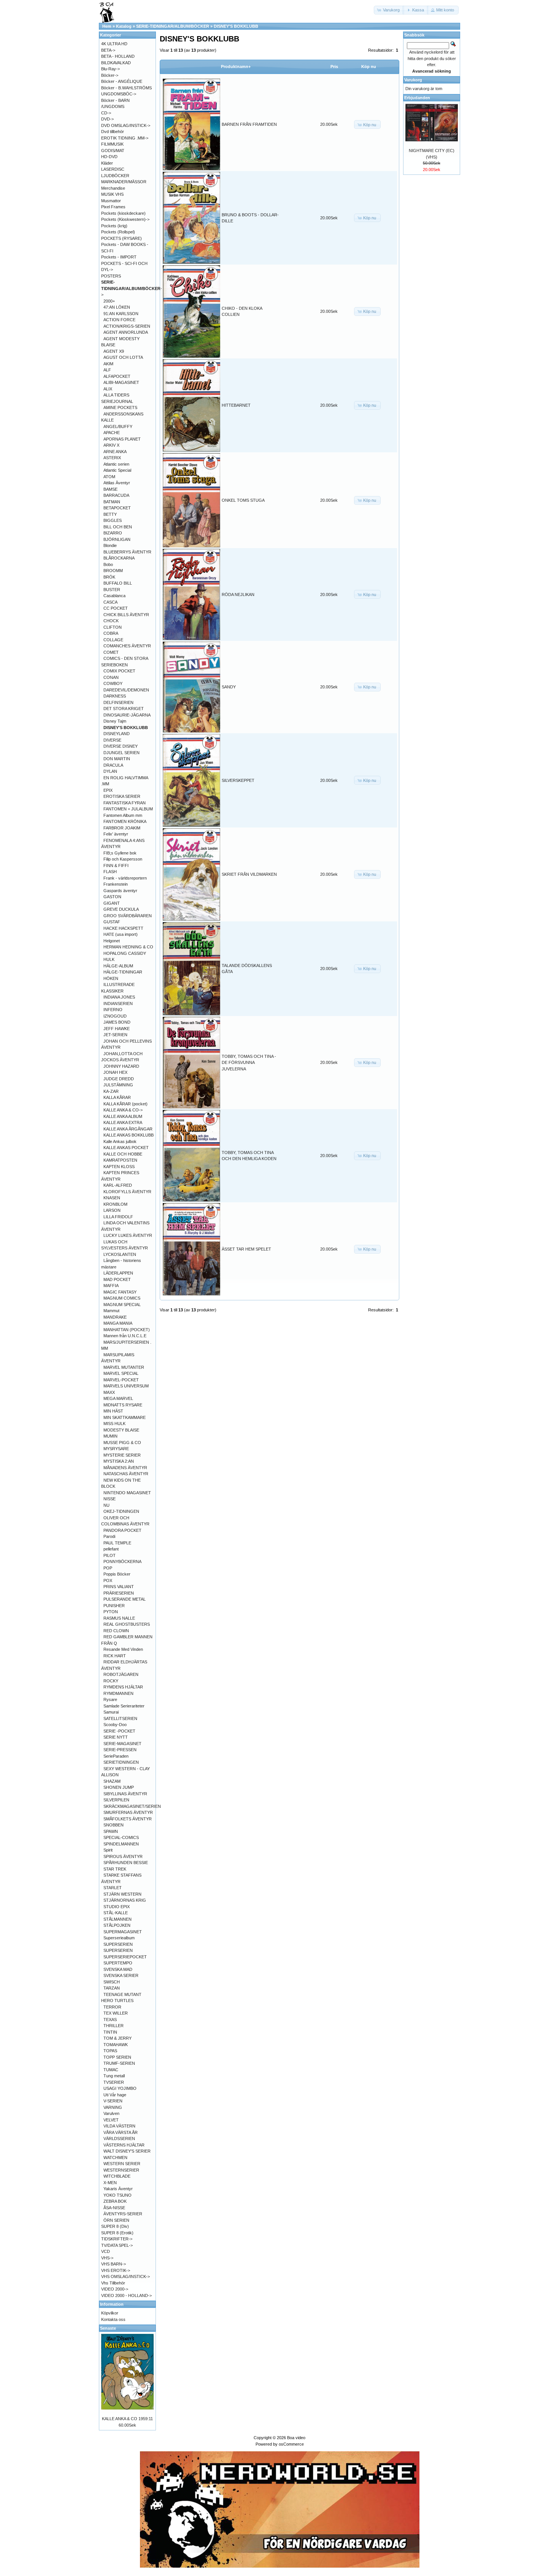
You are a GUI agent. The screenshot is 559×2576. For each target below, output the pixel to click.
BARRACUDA (116, 495)
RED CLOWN (116, 1631)
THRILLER (114, 2026)
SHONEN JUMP (119, 1787)
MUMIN (110, 1436)
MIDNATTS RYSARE (123, 1405)
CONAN (111, 677)
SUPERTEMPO (118, 1963)
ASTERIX (112, 458)
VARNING (113, 2107)
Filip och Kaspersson (123, 859)
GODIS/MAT (113, 151)
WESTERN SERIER (122, 2164)
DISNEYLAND (117, 734)
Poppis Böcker (117, 1574)
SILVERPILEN (116, 1800)
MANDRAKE (115, 1317)
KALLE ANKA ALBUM (123, 1116)
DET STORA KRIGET (124, 709)
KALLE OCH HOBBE (123, 1154)
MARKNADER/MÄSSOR (124, 182)
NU (106, 1505)
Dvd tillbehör (113, 132)
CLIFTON (113, 627)
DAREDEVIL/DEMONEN (126, 690)
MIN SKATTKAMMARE (125, 1417)
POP (108, 1568)
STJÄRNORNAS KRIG (125, 1900)
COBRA (111, 633)
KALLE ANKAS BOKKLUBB (129, 1135)
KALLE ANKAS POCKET (126, 1148)
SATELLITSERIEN (120, 1718)
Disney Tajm (115, 721)
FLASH (110, 872)
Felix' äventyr (116, 834)
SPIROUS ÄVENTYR (123, 1856)
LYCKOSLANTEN (120, 1254)
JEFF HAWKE (117, 1029)
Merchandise (113, 188)
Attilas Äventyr (117, 483)
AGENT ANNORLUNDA (126, 332)
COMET (111, 652)
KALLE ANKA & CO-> (123, 1110)
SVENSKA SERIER (121, 1975)
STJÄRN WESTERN (122, 1894)
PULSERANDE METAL (125, 1599)
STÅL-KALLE (116, 1913)
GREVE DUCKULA (121, 909)
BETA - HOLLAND (118, 56)
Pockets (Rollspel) (118, 232)
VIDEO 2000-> (115, 2289)
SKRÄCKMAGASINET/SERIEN (132, 1806)
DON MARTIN (117, 759)
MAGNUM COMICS (122, 1298)
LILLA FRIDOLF (118, 1217)
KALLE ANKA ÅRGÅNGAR (128, 1129)
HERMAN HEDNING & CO (128, 947)
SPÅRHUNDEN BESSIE (126, 1863)
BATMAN (112, 502)
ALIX (108, 389)
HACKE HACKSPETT (123, 928)
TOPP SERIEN (117, 2057)
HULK (109, 959)
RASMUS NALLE (119, 1618)
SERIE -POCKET (119, 1731)
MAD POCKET (117, 1279)
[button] (389, 10)
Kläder (107, 163)
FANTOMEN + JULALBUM (128, 809)
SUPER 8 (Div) (115, 2226)
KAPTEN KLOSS (119, 1167)
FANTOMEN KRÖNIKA (125, 821)
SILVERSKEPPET (238, 780)
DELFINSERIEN (118, 702)
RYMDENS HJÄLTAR (123, 1687)
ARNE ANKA (115, 452)
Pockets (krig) (114, 226)
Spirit (108, 1850)
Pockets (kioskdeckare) (123, 213)
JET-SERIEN (115, 1035)
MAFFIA (111, 1286)
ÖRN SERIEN (116, 2220)
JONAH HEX (115, 1072)
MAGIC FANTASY (120, 1292)
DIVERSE (112, 740)
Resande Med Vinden (123, 1649)
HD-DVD (109, 157)
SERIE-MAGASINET (122, 1744)
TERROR (112, 2007)
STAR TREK (115, 1869)
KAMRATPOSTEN (120, 1160)
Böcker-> (110, 75)
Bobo (108, 564)
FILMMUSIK (112, 144)
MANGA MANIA (118, 1323)
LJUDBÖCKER (115, 176)
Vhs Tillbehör (113, 2283)
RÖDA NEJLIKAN (238, 594)
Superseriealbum (119, 1938)
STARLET (113, 1888)
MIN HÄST (113, 1411)
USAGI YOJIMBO (120, 2088)
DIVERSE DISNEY (121, 746)
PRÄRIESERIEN (119, 1593)
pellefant (111, 1549)
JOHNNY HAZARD (121, 1066)
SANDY (229, 687)
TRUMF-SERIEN (119, 2063)
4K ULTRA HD (114, 44)
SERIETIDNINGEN (121, 1762)
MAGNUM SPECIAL (122, 1305)
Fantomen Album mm (123, 815)
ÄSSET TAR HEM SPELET (246, 1249)
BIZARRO (113, 533)
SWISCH (112, 1982)
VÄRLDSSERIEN (119, 2138)
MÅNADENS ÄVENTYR (125, 1468)
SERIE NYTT (116, 1737)
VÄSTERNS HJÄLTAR (124, 2145)
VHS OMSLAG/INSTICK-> (125, 2276)
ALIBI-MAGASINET (121, 382)
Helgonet (112, 941)
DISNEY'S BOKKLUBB (236, 26)
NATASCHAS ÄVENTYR (126, 1474)
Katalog (124, 26)
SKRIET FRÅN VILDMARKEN (249, 874)
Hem (107, 26)
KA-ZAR (111, 1091)
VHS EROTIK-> (116, 2270)
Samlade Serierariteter (124, 1706)
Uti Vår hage (115, 2095)
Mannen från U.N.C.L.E (125, 1336)
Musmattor (111, 201)
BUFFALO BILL (118, 583)
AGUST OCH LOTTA (123, 357)
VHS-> (107, 2258)
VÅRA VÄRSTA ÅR (121, 2132)
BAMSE (110, 489)
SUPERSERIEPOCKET (125, 1957)
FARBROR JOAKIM (122, 828)
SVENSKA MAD (118, 1969)
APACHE (112, 433)
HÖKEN (111, 978)
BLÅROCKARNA (119, 558)
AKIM (108, 364)
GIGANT (112, 903)
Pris (334, 67)
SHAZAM (112, 1781)
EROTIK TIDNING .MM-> (125, 138)
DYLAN (110, 771)
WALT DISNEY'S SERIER (127, 2151)
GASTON (112, 897)
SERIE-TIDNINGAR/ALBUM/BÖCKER (173, 26)
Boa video (296, 2438)
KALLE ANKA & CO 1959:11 (127, 2419)
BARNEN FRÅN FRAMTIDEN (249, 124)
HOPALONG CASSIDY (125, 953)
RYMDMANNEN (118, 1693)
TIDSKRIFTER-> (117, 2239)
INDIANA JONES (119, 997)
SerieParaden (116, 1756)
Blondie (110, 545)
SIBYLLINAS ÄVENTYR (125, 1794)
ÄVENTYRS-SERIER (123, 2214)
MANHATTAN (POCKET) (127, 1330)
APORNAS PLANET (122, 439)
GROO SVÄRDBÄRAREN (128, 916)
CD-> (106, 113)
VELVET (111, 2120)
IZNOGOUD (115, 1016)
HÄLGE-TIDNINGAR (123, 972)
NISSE (110, 1499)
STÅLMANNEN (118, 1919)
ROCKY (111, 1681)
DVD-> (107, 119)
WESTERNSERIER (121, 2170)
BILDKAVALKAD (116, 63)
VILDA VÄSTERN (119, 2126)
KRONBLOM (115, 1204)
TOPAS (110, 2051)
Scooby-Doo (115, 1725)
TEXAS (110, 2020)
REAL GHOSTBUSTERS (127, 1624)
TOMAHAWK (116, 2045)
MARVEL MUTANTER (124, 1367)
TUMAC (111, 2070)
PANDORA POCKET (122, 1530)
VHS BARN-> (114, 2264)
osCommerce (291, 2444)
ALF (107, 370)
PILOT (110, 1555)
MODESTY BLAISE (121, 1430)
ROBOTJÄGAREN (121, 1674)
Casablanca (114, 596)
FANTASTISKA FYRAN (125, 803)
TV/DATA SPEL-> (117, 2245)
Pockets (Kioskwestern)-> (125, 219)
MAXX (109, 1392)
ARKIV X (111, 445)
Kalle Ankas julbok (120, 1141)
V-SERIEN (113, 2101)
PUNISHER (114, 1606)
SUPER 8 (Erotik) (117, 2233)
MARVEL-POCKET (121, 1380)
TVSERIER (114, 2082)
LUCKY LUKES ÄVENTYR (128, 1235)
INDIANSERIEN (118, 1003)
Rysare (110, 1699)
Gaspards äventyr (120, 891)
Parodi (109, 1536)
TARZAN (112, 1988)
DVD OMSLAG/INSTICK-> (126, 125)
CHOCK (111, 621)
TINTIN (110, 2032)
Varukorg (413, 80)
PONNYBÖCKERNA (122, 1561)
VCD (106, 2251)
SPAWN (111, 1831)
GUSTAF (112, 922)
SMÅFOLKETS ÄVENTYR (128, 1819)
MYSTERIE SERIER (122, 1455)
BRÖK (109, 577)
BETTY (110, 514)
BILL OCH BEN (118, 527)
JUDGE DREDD (119, 1079)
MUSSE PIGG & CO (122, 1443)
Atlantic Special (117, 470)
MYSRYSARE (116, 1449)
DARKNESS (115, 696)
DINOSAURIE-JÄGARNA (127, 715)
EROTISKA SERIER (122, 796)
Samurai (111, 1712)
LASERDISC (113, 169)
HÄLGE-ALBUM (118, 966)
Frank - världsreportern (125, 878)
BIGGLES (113, 520)
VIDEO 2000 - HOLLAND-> (126, 2295)
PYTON (111, 1612)
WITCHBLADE (117, 2176)
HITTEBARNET (236, 405)
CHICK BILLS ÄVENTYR (126, 615)
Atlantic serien (116, 464)
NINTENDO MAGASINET (127, 1493)
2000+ (109, 301)
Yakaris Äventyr (118, 2189)
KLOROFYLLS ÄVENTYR (127, 1192)
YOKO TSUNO (118, 2195)
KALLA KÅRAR (117, 1097)
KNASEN (112, 1198)
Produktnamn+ (236, 67)
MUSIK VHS (112, 194)
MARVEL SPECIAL (121, 1373)
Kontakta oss (113, 2319)
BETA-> (108, 50)
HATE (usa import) (121, 934)
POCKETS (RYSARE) (121, 238)
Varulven (111, 2113)
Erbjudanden (417, 98)
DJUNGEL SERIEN (121, 753)
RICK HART (115, 1656)
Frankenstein (116, 884)
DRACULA (113, 765)
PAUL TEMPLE (117, 1543)
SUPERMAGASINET (123, 1932)
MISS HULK (114, 1424)
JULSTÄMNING (118, 1085)
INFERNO (113, 1010)
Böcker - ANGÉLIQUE (122, 81)
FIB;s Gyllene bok (120, 853)
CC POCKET (116, 608)
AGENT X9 (114, 351)
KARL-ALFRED (118, 1185)
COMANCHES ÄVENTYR (127, 646)
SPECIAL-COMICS (121, 1837)
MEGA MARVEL (118, 1398)
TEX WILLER (116, 2013)
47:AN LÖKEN (117, 307)
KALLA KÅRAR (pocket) (125, 1104)
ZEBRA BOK (115, 2201)
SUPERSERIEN (118, 1944)
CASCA (110, 602)
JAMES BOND (117, 1022)
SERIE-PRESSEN (120, 1750)
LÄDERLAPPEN (118, 1273)
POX (108, 1580)
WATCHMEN (115, 2157)
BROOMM (113, 571)
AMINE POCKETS (120, 407)
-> (132, 288)
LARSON (112, 1210)
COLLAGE (113, 640)
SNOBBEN (114, 1825)
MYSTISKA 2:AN (119, 1461)
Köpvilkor (110, 2313)
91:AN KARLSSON (121, 314)
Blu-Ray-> (110, 69)
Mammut (111, 1311)
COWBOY (113, 683)
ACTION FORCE (119, 320)
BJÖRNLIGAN (117, 539)
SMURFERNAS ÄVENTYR (128, 1812)
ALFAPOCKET (117, 376)
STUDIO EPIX (117, 1907)
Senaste (108, 2328)
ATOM (109, 477)
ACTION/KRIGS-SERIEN (127, 326)
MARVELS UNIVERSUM (126, 1386)
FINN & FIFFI (116, 866)
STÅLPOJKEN (117, 1925)
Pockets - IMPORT (119, 257)
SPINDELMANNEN (121, 1844)
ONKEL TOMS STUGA (243, 500)
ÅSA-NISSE (114, 2208)
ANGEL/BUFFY (118, 426)
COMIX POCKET (119, 671)
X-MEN (110, 2183)
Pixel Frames (113, 207)
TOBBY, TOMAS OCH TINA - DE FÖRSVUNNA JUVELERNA (249, 1063)
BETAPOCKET (117, 508)
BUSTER (112, 590)
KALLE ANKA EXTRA (123, 1122)
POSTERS (111, 276)
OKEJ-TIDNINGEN (121, 1511)
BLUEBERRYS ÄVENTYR (127, 552)
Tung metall (114, 2076)
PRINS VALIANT (119, 1587)
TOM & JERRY (118, 2038)
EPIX (108, 790)
